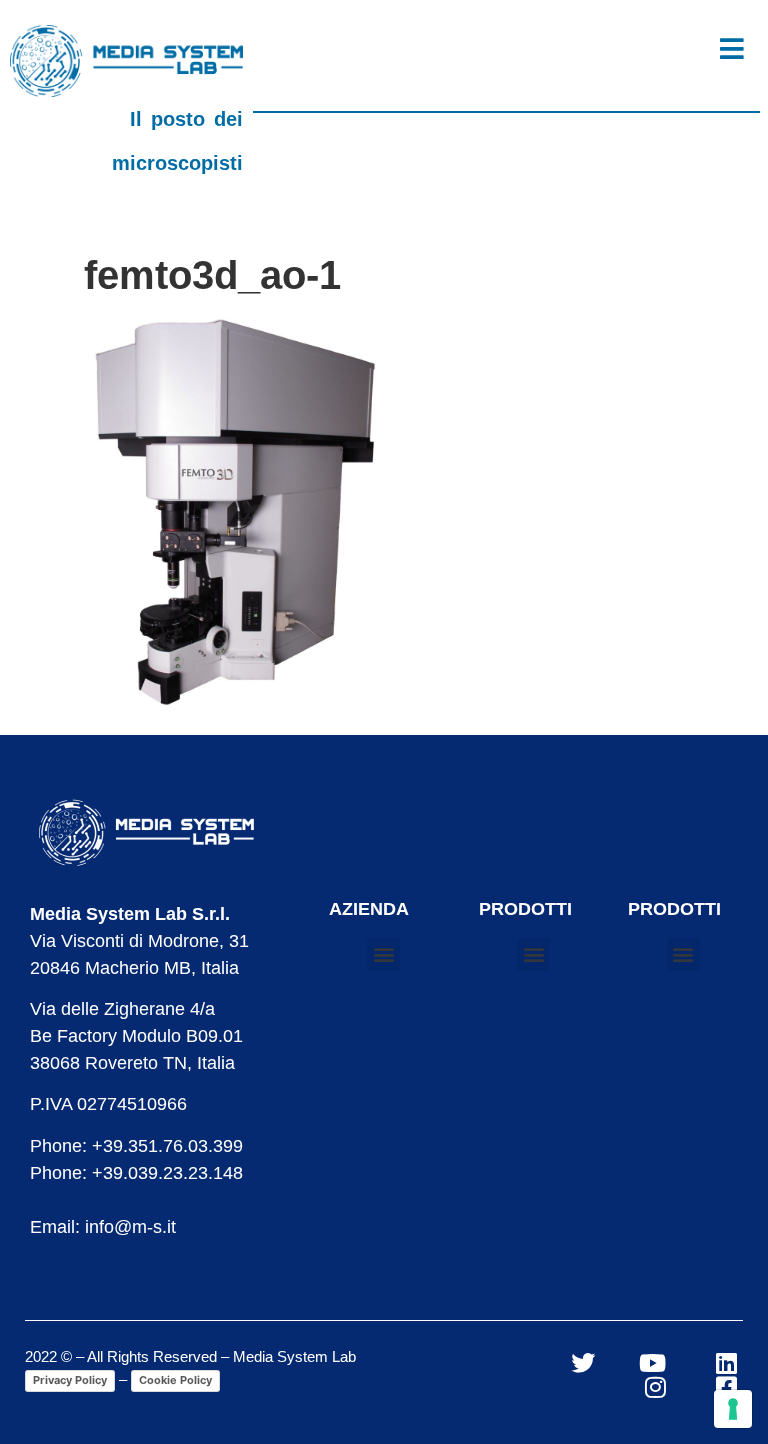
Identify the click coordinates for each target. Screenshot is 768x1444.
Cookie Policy (175, 1380)
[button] (383, 954)
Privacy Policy (70, 1380)
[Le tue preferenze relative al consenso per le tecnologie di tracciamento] (733, 1409)
